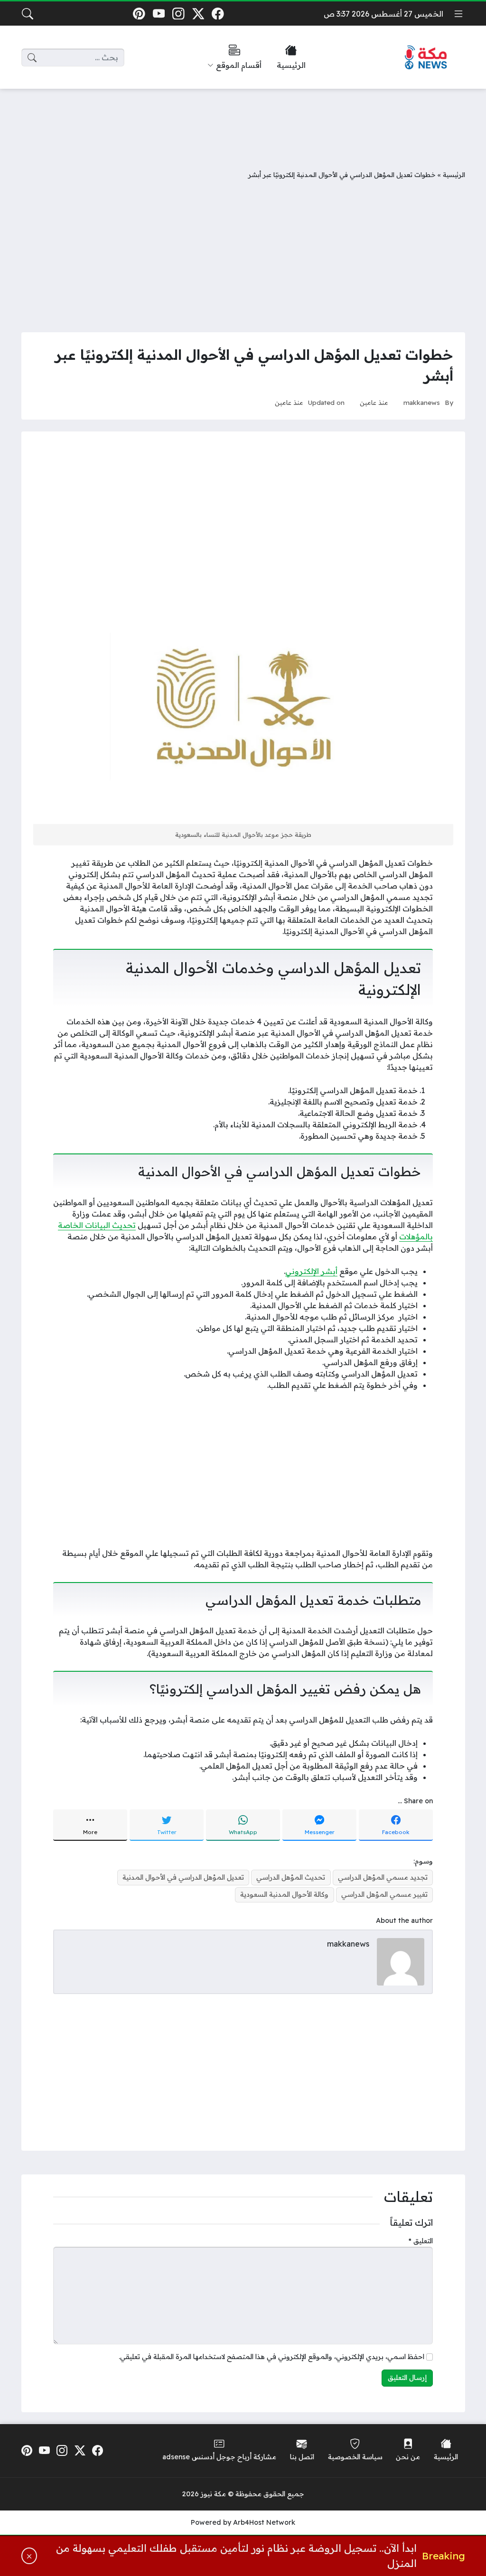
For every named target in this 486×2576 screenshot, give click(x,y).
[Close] (29, 2556)
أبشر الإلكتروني (311, 1271)
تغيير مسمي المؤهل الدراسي (384, 1894)
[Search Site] (28, 14)
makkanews (422, 402)
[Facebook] (218, 14)
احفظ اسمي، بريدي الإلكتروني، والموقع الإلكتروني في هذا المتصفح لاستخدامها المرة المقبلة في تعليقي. (271, 2357)
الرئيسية (454, 174)
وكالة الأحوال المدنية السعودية (284, 1894)
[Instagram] (178, 14)
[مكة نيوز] (426, 58)
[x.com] (198, 14)
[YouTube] (159, 14)
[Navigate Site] (458, 14)
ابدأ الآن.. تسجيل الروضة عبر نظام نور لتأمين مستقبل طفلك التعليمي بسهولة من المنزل (236, 2556)
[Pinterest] (139, 14)
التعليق (421, 2241)
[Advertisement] (243, 122)
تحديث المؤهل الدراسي (291, 1877)
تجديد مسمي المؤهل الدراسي (383, 1877)
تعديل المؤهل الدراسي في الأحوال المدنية (183, 1877)
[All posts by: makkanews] (401, 1961)
